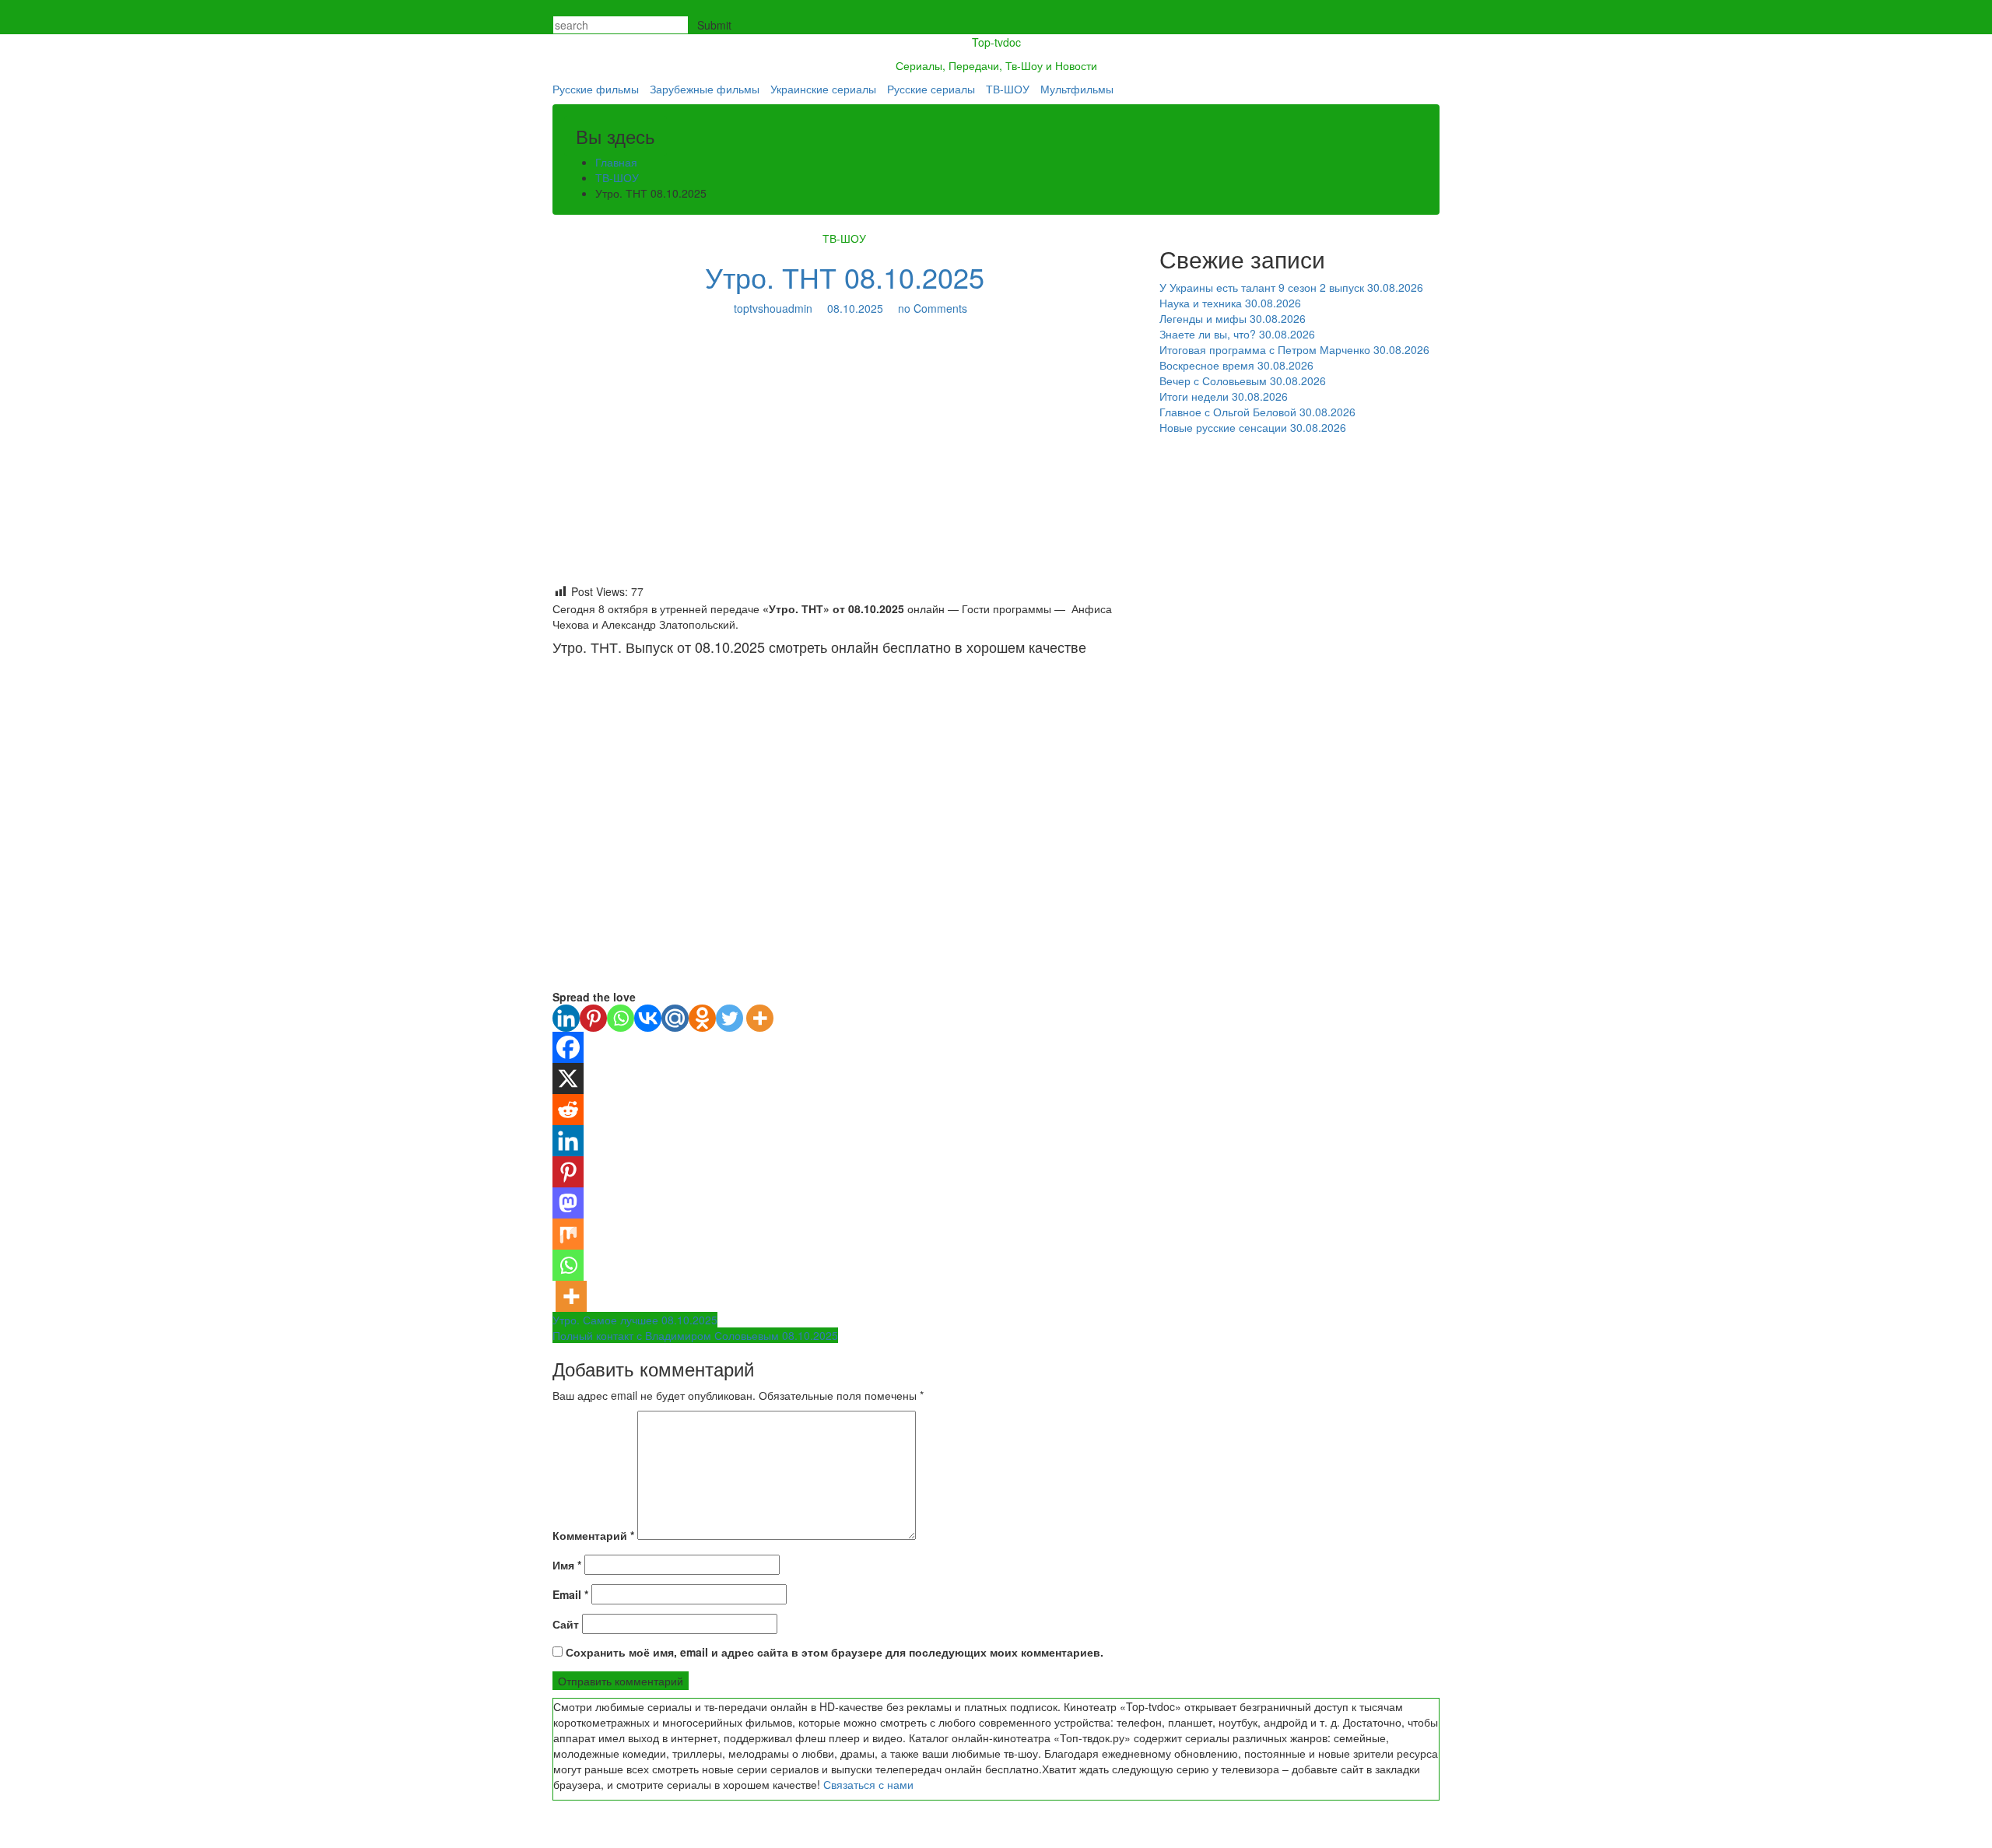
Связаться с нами (868, 1784)
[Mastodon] (568, 1203)
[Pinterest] (593, 1018)
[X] (568, 1078)
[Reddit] (568, 1110)
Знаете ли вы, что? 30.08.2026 (1237, 334)
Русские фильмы (596, 89)
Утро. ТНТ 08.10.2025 (845, 277)
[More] (760, 1018)
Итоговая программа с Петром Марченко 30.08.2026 (1294, 349)
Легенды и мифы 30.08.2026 (1233, 318)
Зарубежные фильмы (705, 89)
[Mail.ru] (675, 1018)
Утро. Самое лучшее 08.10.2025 (635, 1320)
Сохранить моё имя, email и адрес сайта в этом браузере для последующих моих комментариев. (835, 1652)
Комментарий (593, 1535)
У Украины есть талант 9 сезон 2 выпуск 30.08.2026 (1291, 287)
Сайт (566, 1624)
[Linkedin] (566, 1018)
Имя (567, 1565)
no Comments (931, 308)
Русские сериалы (931, 89)
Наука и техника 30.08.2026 (1230, 303)
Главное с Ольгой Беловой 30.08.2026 (1257, 412)
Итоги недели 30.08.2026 (1224, 396)
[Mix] (568, 1234)
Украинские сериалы (823, 89)
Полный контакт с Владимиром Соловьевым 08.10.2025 (695, 1335)
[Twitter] (729, 1018)
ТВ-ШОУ (1008, 89)
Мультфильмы (1077, 89)
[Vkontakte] (648, 1018)
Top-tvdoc (996, 42)
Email (570, 1594)
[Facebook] (568, 1047)
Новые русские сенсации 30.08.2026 (1253, 427)
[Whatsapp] (621, 1018)
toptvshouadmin (773, 308)
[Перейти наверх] (4, 1840)
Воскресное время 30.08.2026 (1236, 365)
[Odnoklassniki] (702, 1018)
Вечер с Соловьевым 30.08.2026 (1243, 380)
